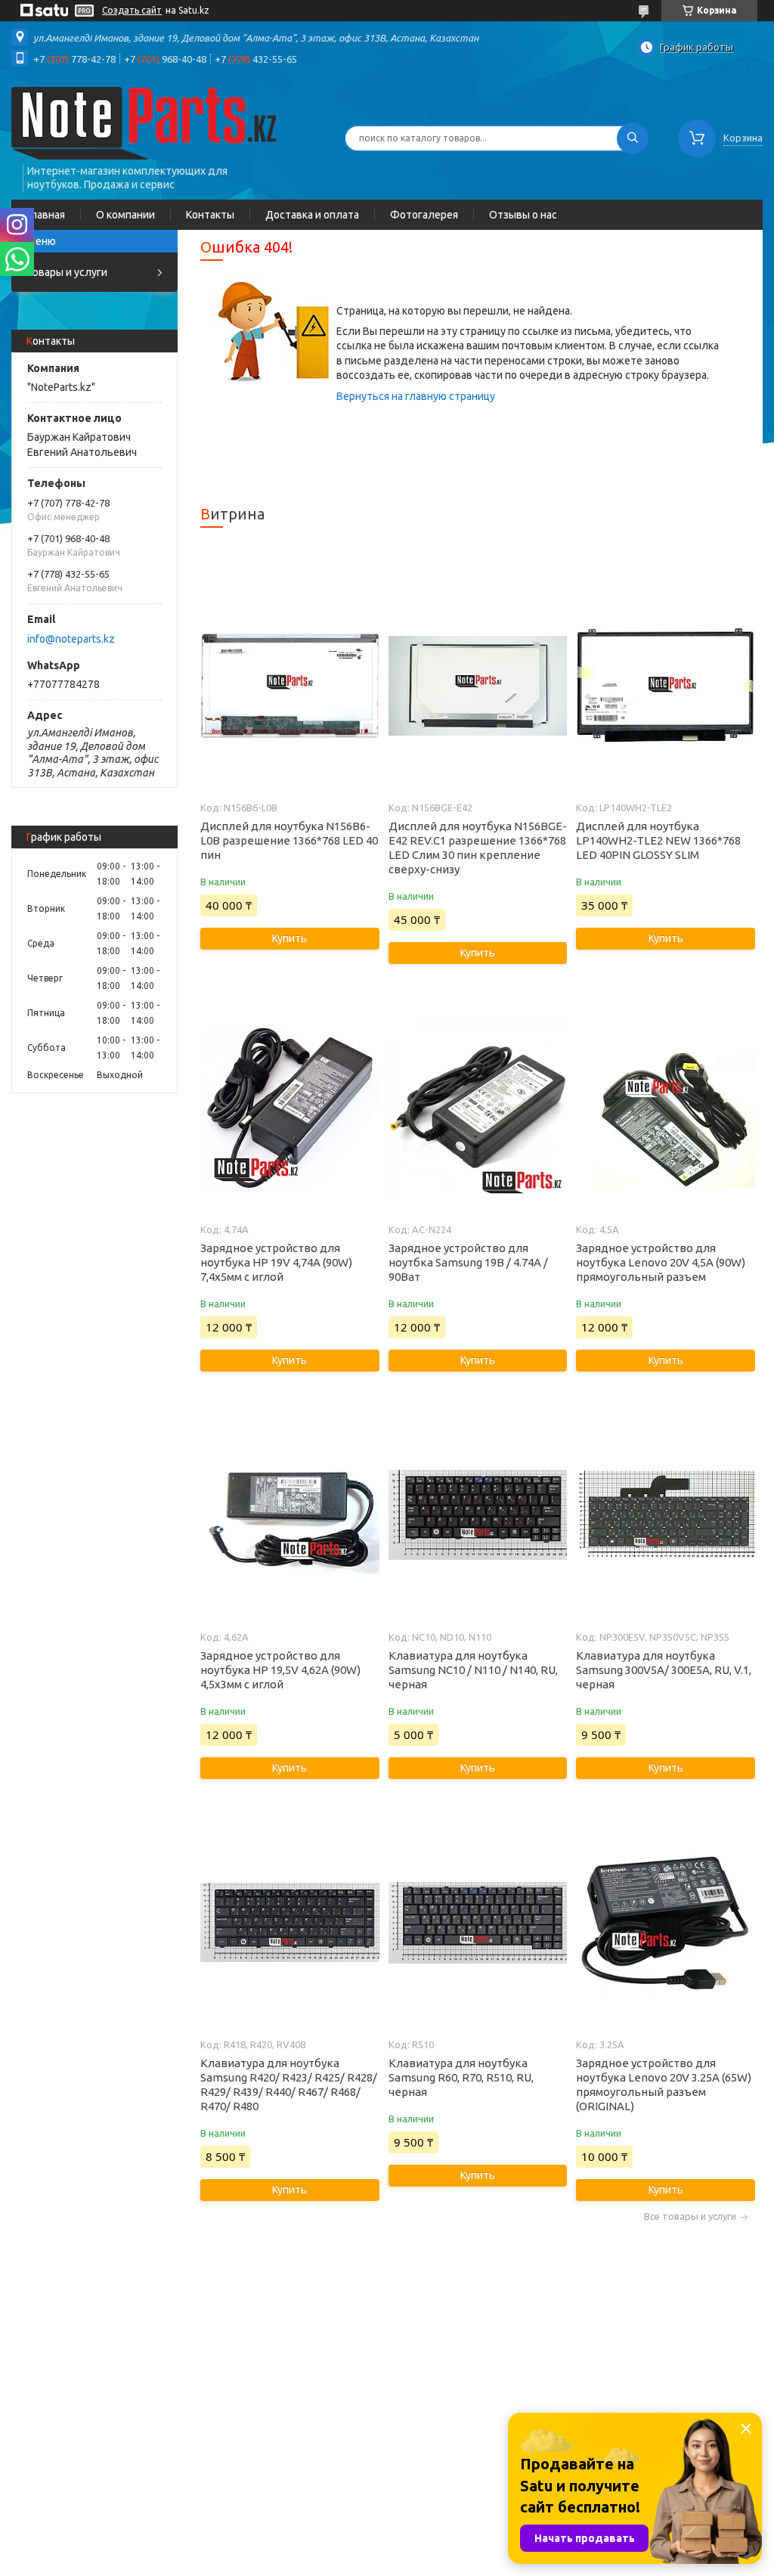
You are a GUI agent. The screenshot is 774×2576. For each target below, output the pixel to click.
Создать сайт (132, 10)
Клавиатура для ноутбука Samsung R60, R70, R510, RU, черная (461, 2077)
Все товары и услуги (690, 2216)
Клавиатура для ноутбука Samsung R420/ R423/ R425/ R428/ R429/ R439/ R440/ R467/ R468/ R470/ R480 (289, 2085)
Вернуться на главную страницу (416, 396)
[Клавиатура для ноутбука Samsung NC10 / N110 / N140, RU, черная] (478, 1515)
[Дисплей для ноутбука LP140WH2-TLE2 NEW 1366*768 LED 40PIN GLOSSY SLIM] (665, 686)
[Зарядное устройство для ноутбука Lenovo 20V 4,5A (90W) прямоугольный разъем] (665, 1108)
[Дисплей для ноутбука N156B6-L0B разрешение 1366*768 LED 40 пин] (289, 686)
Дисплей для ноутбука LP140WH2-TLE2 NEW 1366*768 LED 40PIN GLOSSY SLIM (658, 840)
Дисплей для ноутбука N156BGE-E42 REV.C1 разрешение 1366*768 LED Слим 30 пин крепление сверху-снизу (478, 848)
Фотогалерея (424, 215)
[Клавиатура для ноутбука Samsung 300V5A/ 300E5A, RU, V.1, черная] (665, 1515)
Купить (289, 938)
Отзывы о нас (523, 215)
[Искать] (633, 138)
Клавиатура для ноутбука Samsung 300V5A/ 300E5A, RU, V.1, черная (664, 1670)
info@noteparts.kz (71, 639)
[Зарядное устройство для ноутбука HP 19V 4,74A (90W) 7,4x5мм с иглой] (289, 1108)
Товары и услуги (67, 272)
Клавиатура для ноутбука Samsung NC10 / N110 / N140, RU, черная (473, 1670)
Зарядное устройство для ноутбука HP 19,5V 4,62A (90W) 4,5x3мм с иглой (280, 1670)
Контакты (210, 215)
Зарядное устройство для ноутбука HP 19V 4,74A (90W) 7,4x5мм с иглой (276, 1262)
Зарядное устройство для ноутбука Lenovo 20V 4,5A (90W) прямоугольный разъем (661, 1262)
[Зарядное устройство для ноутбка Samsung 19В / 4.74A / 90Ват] (478, 1108)
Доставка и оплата (312, 215)
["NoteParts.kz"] (144, 122)
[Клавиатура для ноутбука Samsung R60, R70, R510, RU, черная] (478, 1923)
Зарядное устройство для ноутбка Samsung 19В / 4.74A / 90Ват (468, 1262)
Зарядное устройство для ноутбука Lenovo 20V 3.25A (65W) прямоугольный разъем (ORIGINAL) (664, 2085)
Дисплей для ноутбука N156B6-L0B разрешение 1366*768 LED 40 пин (289, 840)
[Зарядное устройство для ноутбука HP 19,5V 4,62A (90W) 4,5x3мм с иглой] (289, 1515)
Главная (46, 215)
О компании (125, 215)
